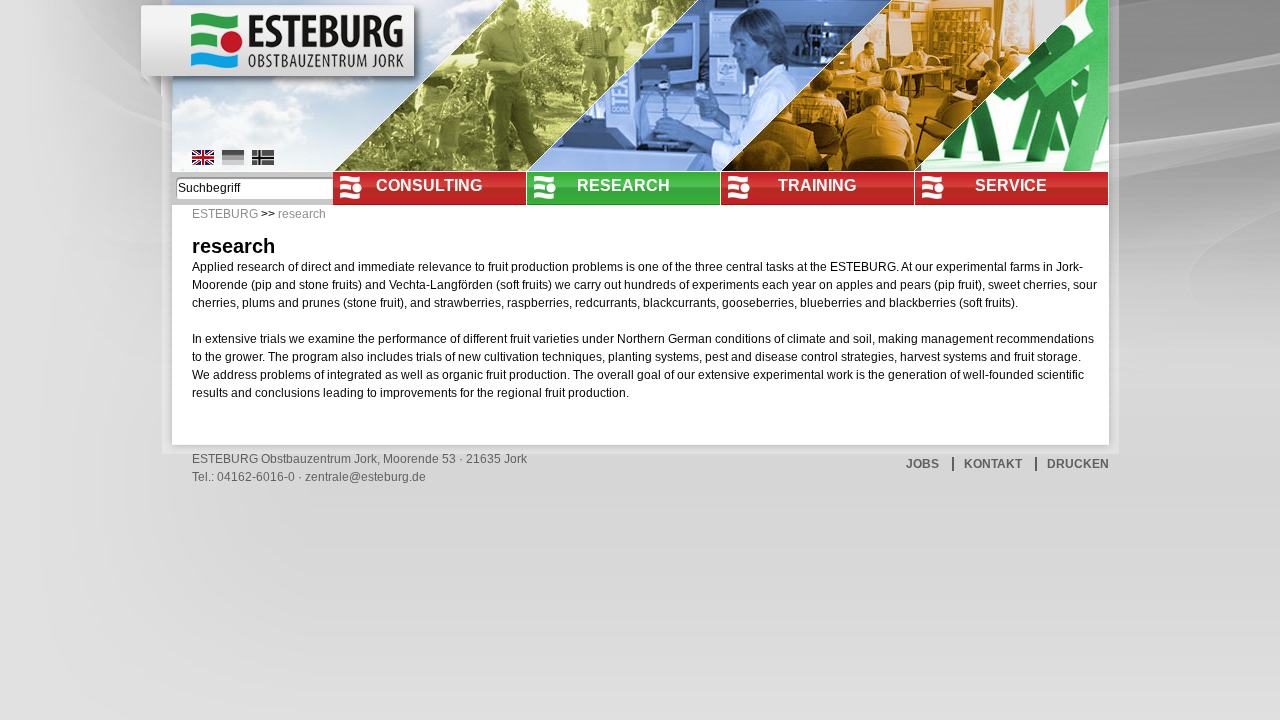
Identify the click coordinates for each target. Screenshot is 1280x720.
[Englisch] (203, 157)
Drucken (1078, 464)
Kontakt (993, 464)
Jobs (922, 464)
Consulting (429, 185)
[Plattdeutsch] (263, 157)
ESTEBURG (225, 214)
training (817, 185)
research (623, 185)
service (1011, 185)
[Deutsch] (233, 157)
